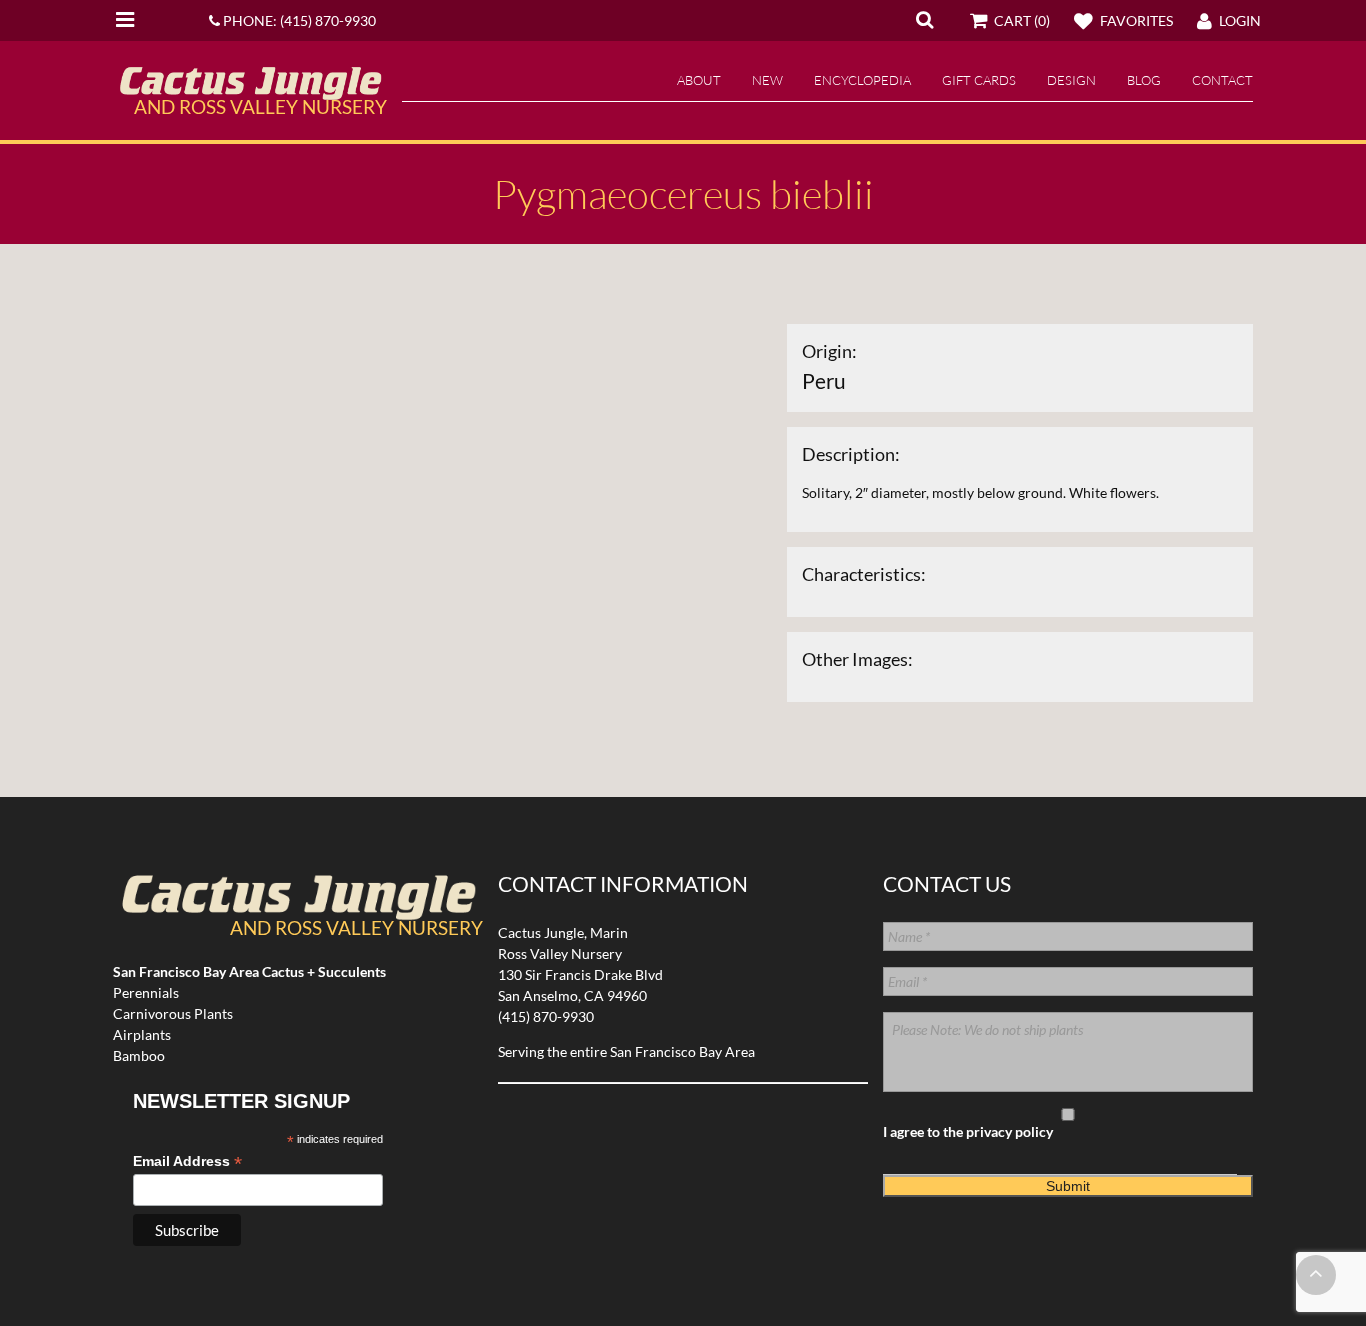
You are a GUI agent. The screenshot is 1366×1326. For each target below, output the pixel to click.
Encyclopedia (862, 80)
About (699, 80)
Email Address (187, 1161)
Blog (1144, 80)
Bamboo (139, 1055)
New (767, 80)
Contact (1222, 80)
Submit (1068, 1186)
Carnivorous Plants (173, 1013)
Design (1071, 80)
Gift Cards (979, 80)
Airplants (142, 1034)
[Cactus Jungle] (250, 92)
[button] (924, 19)
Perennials (146, 992)
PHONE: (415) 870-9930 (298, 20)
